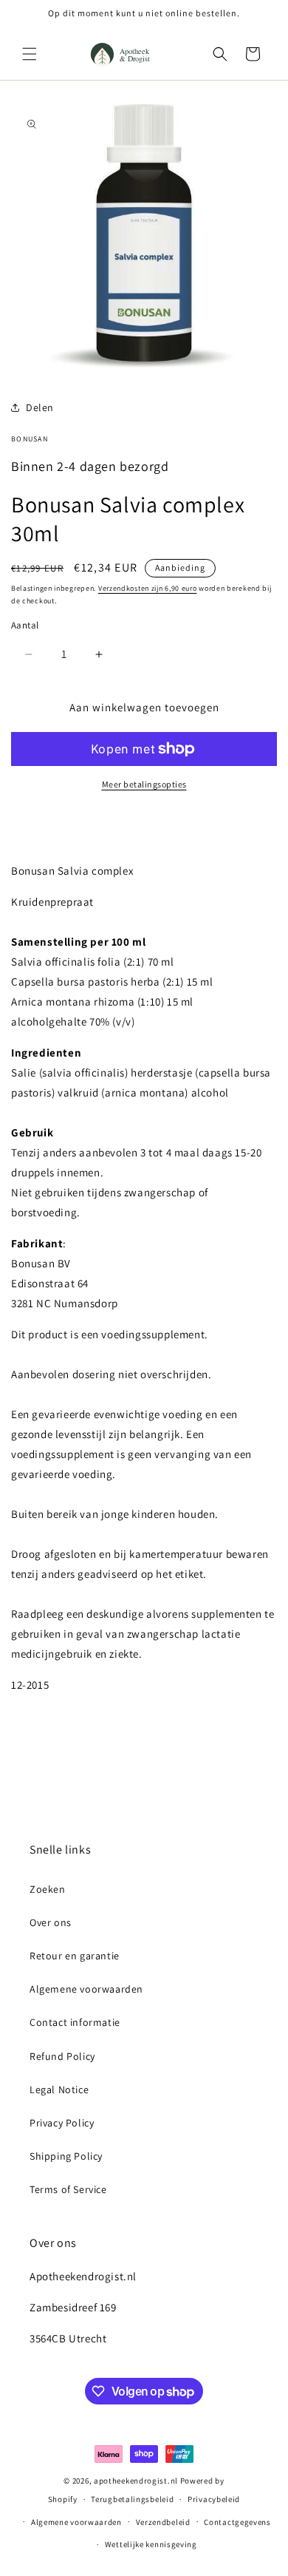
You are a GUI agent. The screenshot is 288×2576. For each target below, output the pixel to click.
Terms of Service (68, 2189)
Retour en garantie (75, 1956)
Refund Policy (62, 2056)
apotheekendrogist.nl (136, 2481)
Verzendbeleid (163, 2522)
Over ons (51, 1922)
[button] (30, 54)
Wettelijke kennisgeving (151, 2544)
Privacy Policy (62, 2123)
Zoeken (48, 1889)
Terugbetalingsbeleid (132, 2499)
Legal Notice (59, 2089)
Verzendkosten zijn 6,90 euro (148, 588)
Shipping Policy (66, 2156)
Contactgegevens (237, 2522)
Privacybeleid (214, 2499)
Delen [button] (40, 407)
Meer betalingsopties (144, 784)
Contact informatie (75, 2022)
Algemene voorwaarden (86, 1989)
